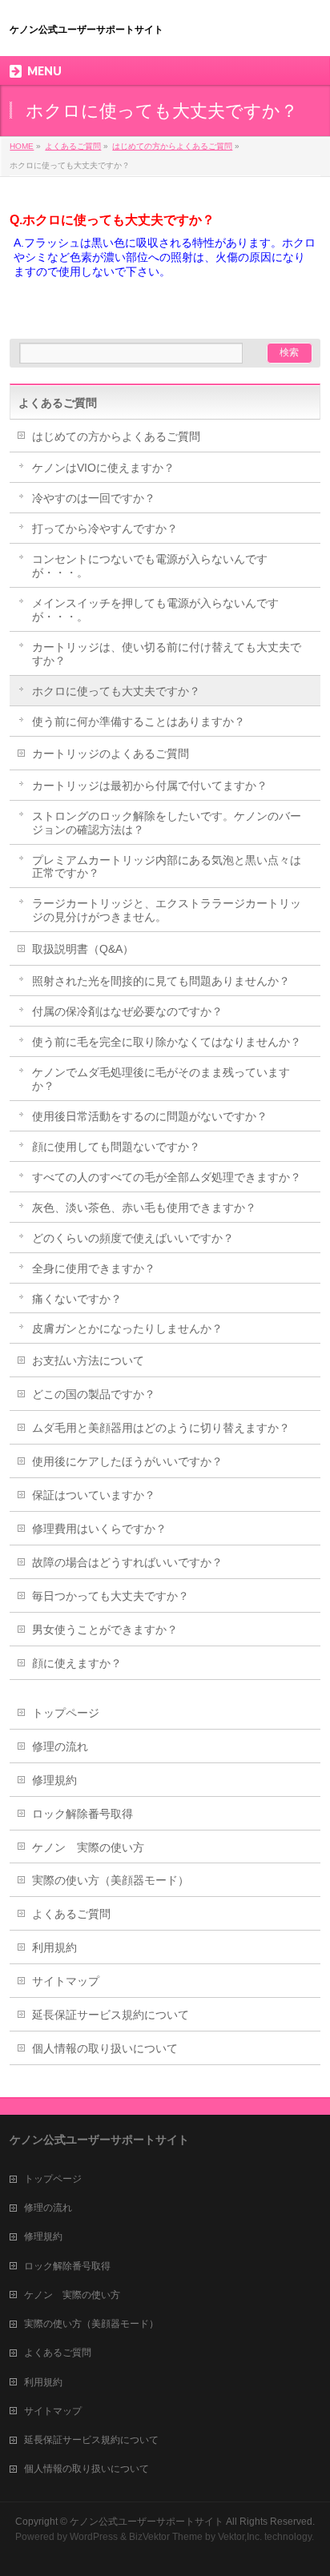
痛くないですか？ (77, 1299)
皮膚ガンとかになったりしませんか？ (127, 1328)
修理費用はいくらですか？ (99, 1529)
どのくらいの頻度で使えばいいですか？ (133, 1238)
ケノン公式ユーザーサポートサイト (87, 30)
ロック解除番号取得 (82, 1814)
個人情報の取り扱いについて (105, 2048)
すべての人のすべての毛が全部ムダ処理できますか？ (167, 1177)
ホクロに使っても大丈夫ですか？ (116, 691)
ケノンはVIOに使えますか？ (103, 468)
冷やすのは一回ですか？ (94, 498)
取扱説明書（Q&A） (83, 949)
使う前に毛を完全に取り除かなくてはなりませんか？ (167, 1042)
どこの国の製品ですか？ (94, 1394)
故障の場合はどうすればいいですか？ (127, 1562)
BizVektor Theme (166, 2537)
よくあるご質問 (73, 146)
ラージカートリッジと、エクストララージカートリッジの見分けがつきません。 (167, 910)
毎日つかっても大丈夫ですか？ (111, 1596)
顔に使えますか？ (77, 1663)
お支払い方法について (88, 1360)
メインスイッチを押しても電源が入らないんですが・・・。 (155, 610)
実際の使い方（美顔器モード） (111, 1880)
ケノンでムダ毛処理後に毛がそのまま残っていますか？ (161, 1079)
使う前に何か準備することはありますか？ (139, 721)
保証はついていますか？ (94, 1495)
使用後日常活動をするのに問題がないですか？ (150, 1116)
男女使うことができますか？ (105, 1630)
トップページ (66, 1713)
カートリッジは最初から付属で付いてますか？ (150, 786)
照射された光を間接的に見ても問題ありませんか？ (161, 981)
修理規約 (54, 1780)
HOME (22, 146)
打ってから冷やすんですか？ (105, 528)
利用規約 (54, 1947)
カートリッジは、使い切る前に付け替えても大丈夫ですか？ (167, 654)
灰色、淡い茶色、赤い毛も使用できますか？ (144, 1208)
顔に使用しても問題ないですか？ (116, 1147)
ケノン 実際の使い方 (88, 1847)
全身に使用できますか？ (94, 1268)
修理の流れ (60, 1746)
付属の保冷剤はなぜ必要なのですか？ (127, 1011)
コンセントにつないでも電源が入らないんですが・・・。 (150, 566)
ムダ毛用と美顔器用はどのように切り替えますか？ (161, 1428)
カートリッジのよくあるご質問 (111, 754)
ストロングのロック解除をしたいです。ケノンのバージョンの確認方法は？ (167, 823)
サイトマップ (66, 1981)
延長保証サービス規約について (111, 2015)
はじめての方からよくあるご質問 (172, 146)
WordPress (94, 2537)
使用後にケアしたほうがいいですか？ (127, 1461)
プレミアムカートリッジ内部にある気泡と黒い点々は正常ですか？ (167, 867)
